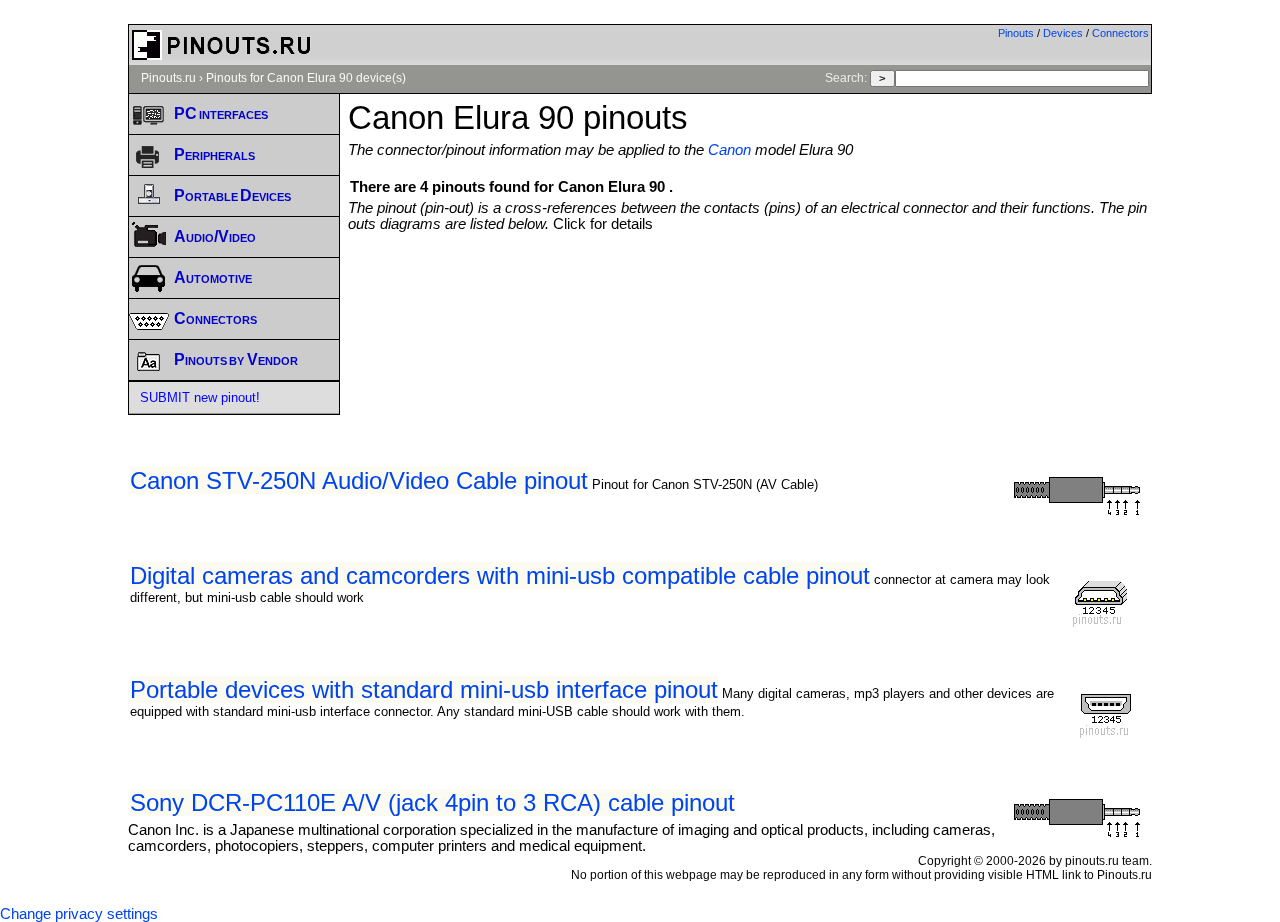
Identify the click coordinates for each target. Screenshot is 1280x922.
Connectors (1120, 33)
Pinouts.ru (168, 78)
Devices (1063, 33)
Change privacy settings (79, 914)
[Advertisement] (750, 287)
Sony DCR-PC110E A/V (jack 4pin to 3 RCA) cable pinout (432, 802)
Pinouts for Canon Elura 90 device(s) (306, 78)
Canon (729, 150)
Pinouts (1016, 33)
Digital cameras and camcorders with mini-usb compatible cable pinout (500, 575)
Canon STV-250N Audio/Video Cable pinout (359, 480)
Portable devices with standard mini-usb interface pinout (424, 689)
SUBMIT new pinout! (200, 397)
